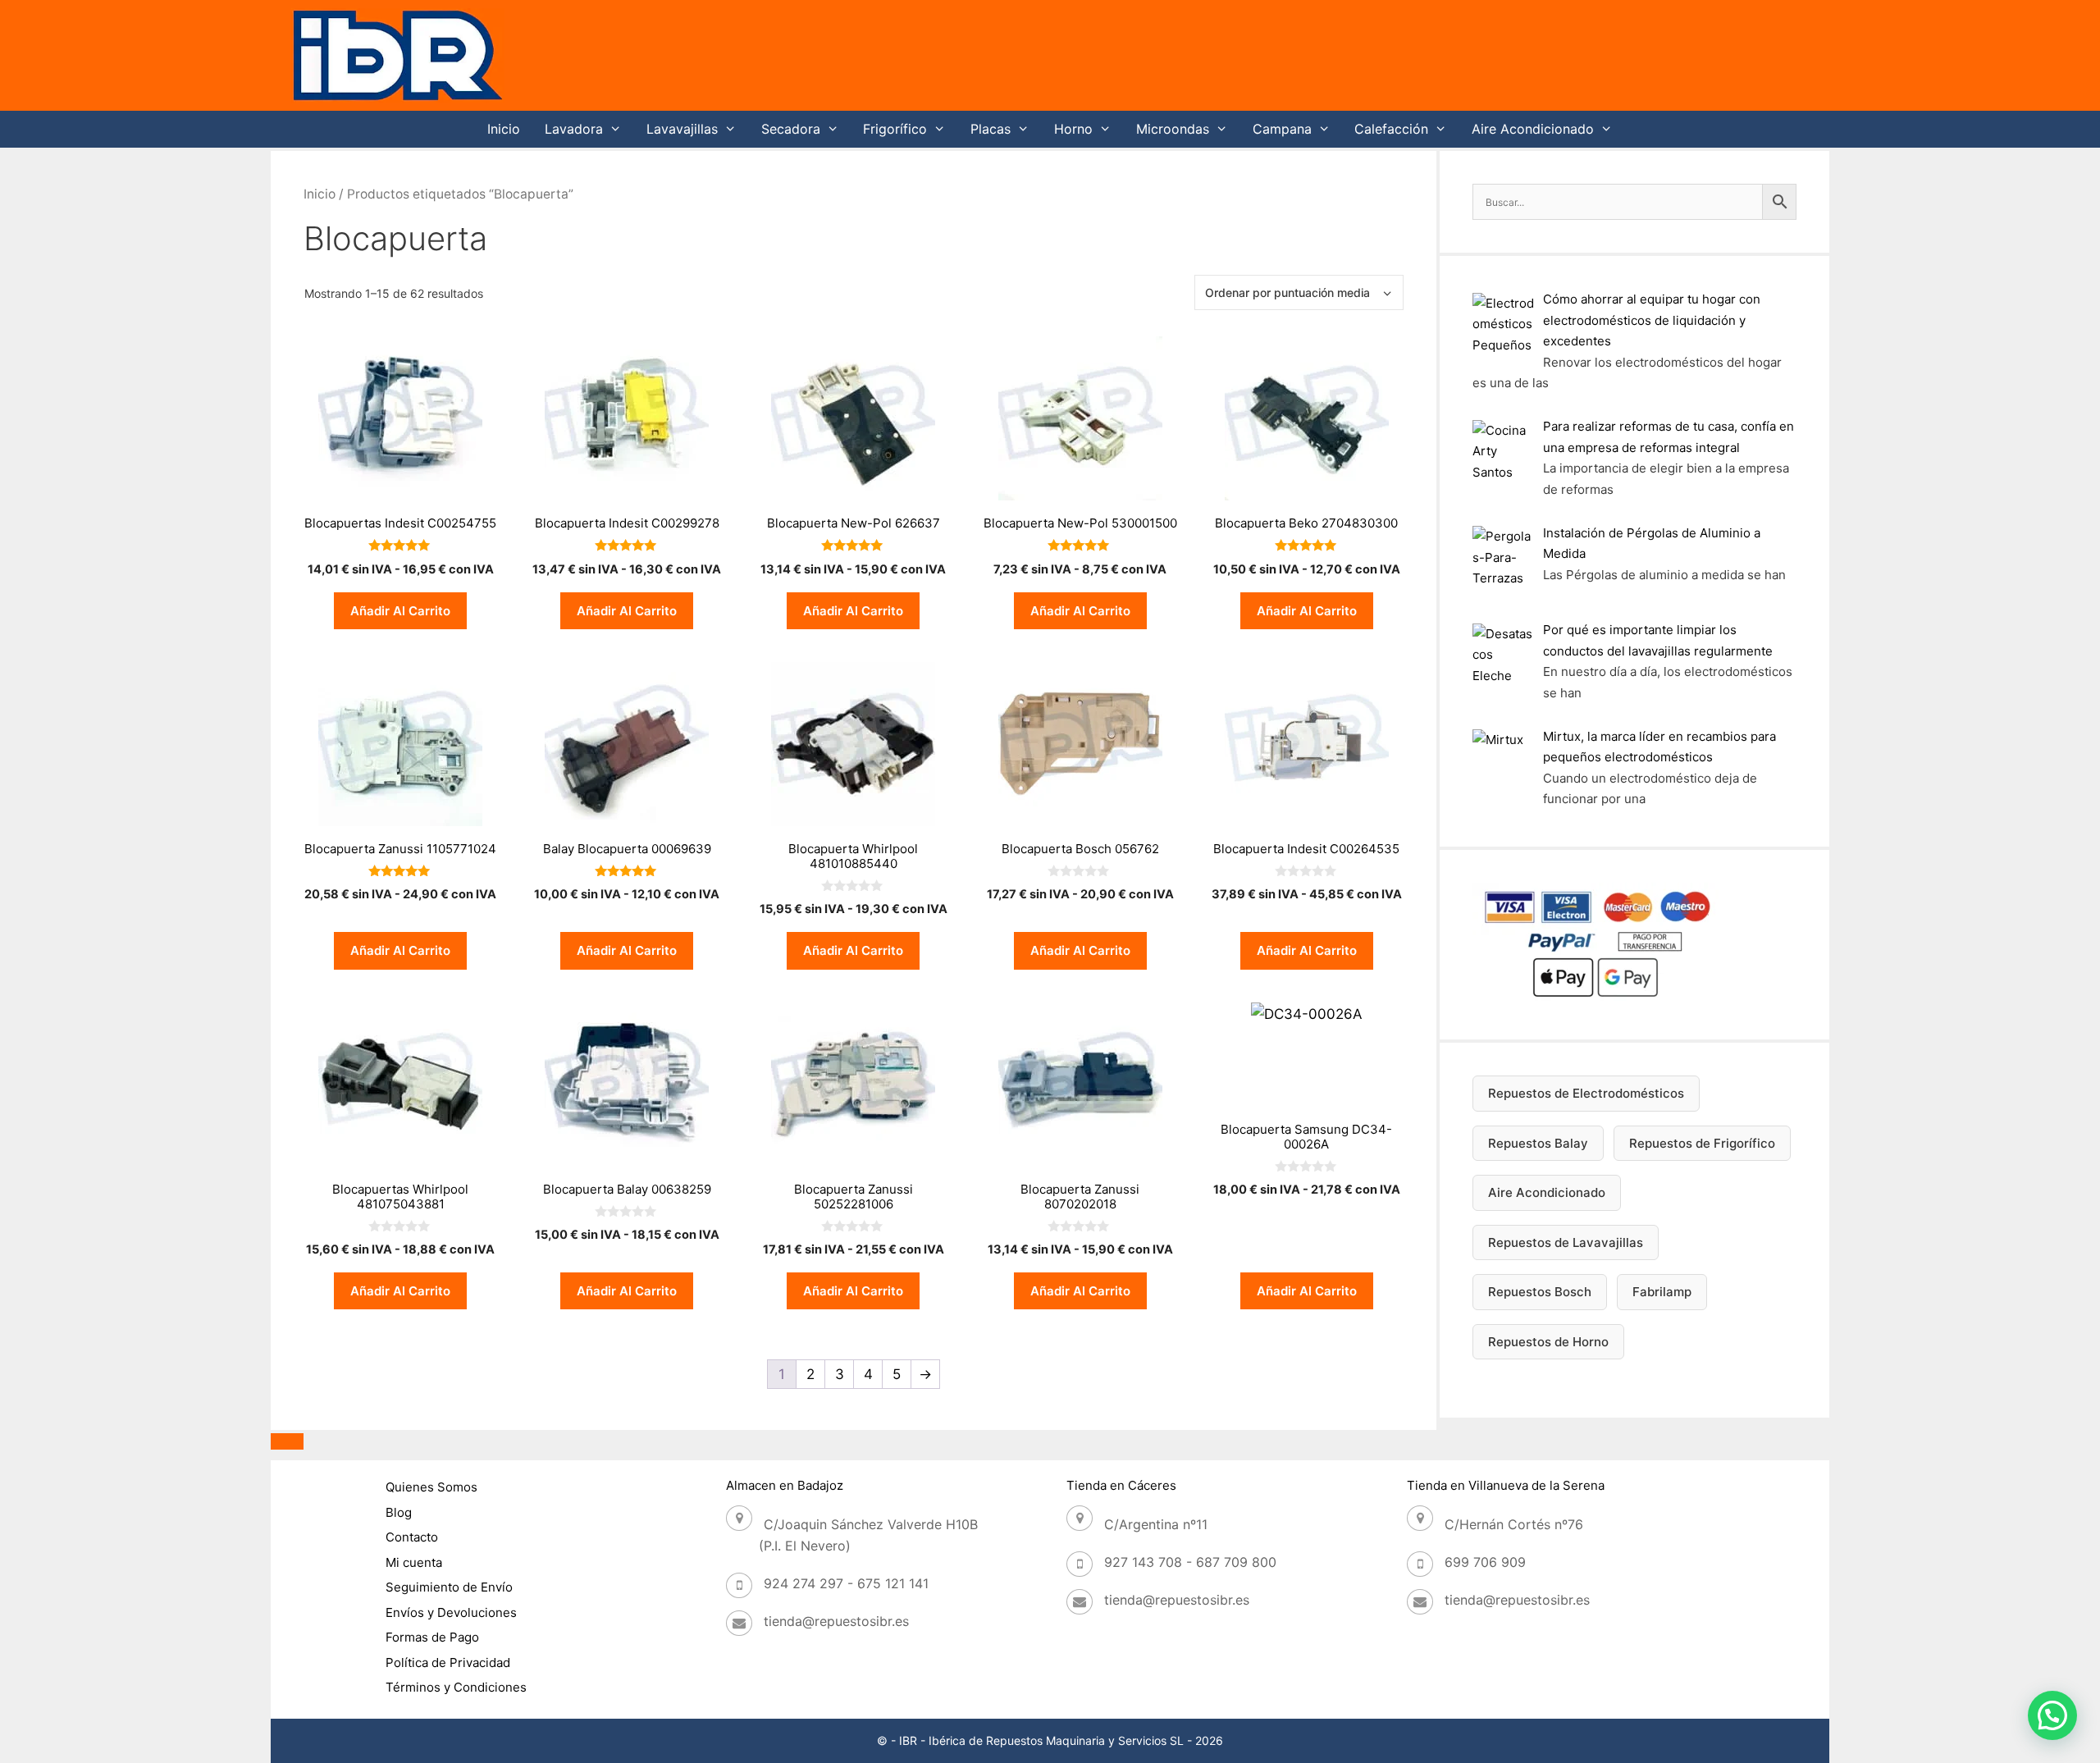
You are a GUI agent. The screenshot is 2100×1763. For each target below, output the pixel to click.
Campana (1282, 129)
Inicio (504, 129)
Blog (399, 1512)
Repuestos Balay (1538, 1143)
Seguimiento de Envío (449, 1587)
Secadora (791, 129)
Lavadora (574, 129)
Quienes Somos (431, 1487)
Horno (1073, 129)
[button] (2052, 1715)
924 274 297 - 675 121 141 (846, 1583)
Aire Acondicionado (1533, 129)
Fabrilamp (1662, 1292)
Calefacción (1391, 129)
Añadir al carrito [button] (400, 611)
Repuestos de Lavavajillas (1566, 1242)
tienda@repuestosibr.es (836, 1621)
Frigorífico (895, 129)
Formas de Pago (432, 1637)
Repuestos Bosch (1540, 1292)
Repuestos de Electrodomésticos (1586, 1093)
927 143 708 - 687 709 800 (1190, 1562)
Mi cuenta (414, 1562)
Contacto (412, 1537)
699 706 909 (1485, 1562)
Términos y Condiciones (456, 1687)
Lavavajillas (682, 129)
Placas (991, 129)
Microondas (1173, 129)
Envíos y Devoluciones (451, 1612)
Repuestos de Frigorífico (1702, 1143)
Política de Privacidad (448, 1663)
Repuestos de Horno (1548, 1342)
